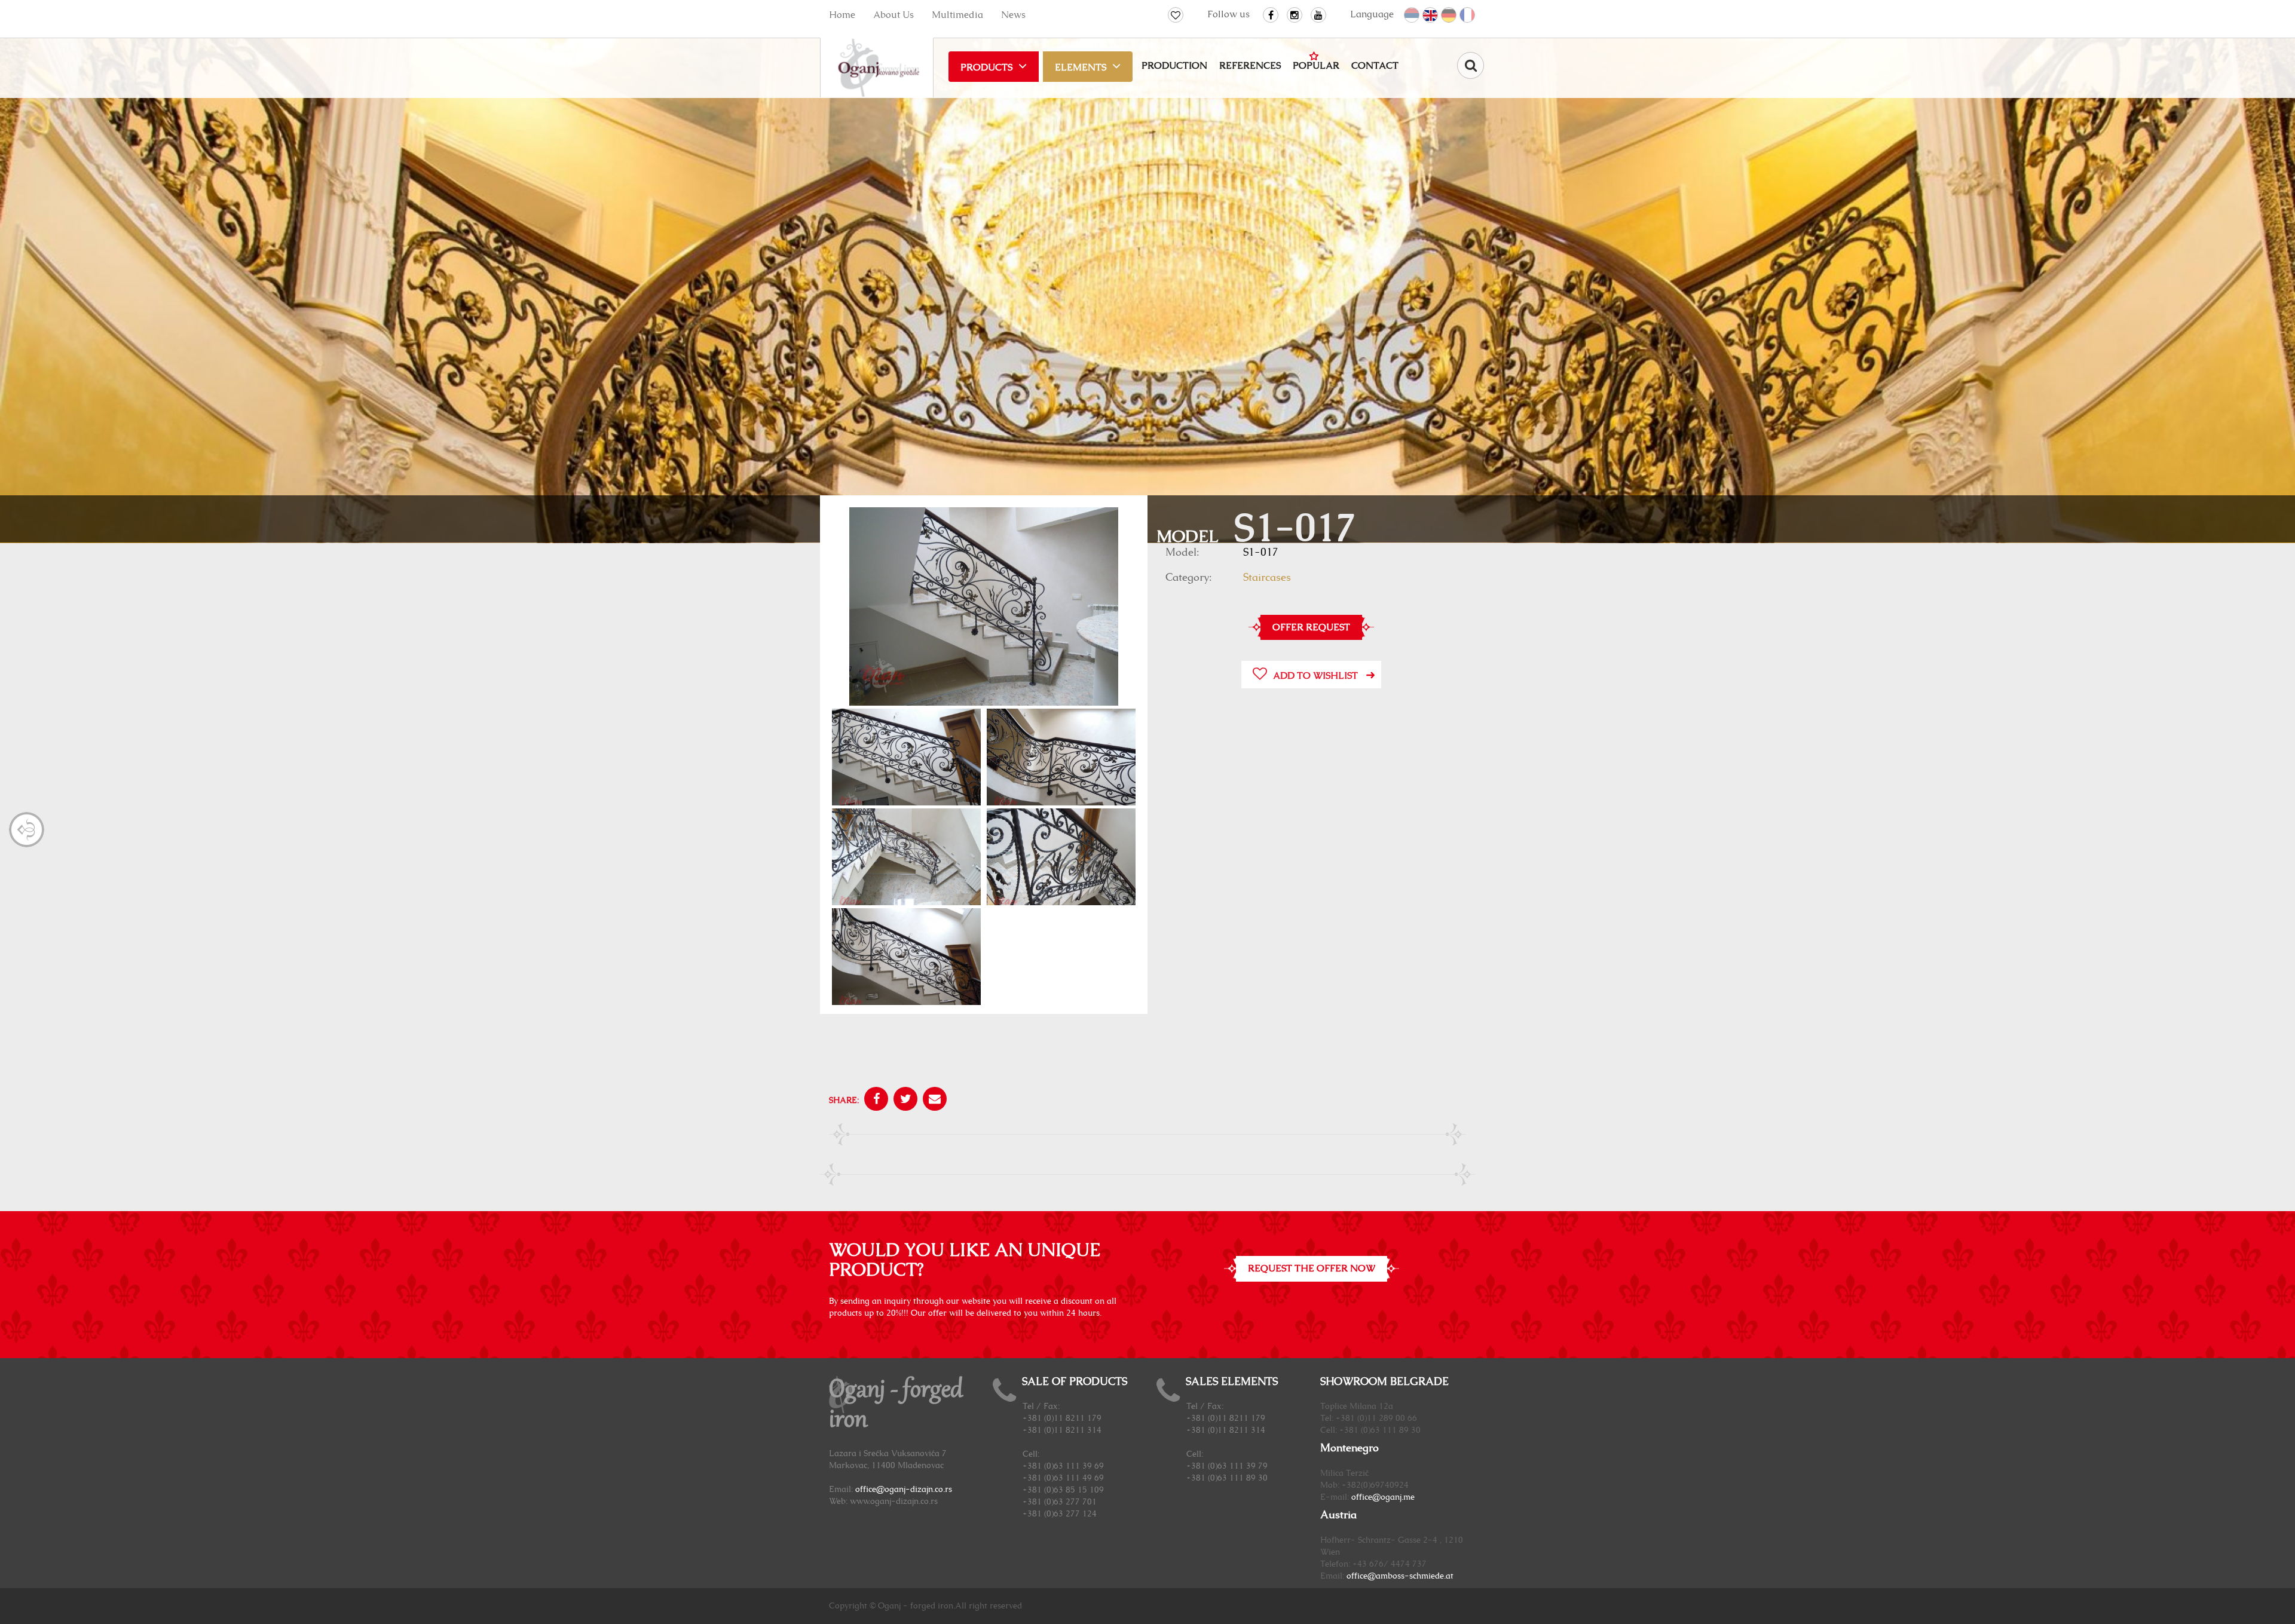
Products (986, 68)
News (1013, 15)
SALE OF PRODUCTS (1075, 1382)
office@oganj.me (1383, 1497)
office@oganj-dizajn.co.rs (904, 1490)
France (1468, 16)
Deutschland (1449, 16)
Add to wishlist (1315, 676)
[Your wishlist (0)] (1176, 15)
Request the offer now (1312, 1268)
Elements (1081, 68)
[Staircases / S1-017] (984, 608)
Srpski (1412, 16)
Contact (1375, 66)
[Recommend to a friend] (933, 1101)
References (1250, 66)
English (1431, 16)
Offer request (1311, 627)
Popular (1316, 66)
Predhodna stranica (27, 830)
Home (842, 15)
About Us (893, 15)
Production (1174, 66)
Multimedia (957, 15)
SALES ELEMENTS (1232, 1382)
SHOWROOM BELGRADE (1384, 1382)
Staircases (1267, 578)
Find (1471, 65)
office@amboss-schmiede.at (1400, 1576)
